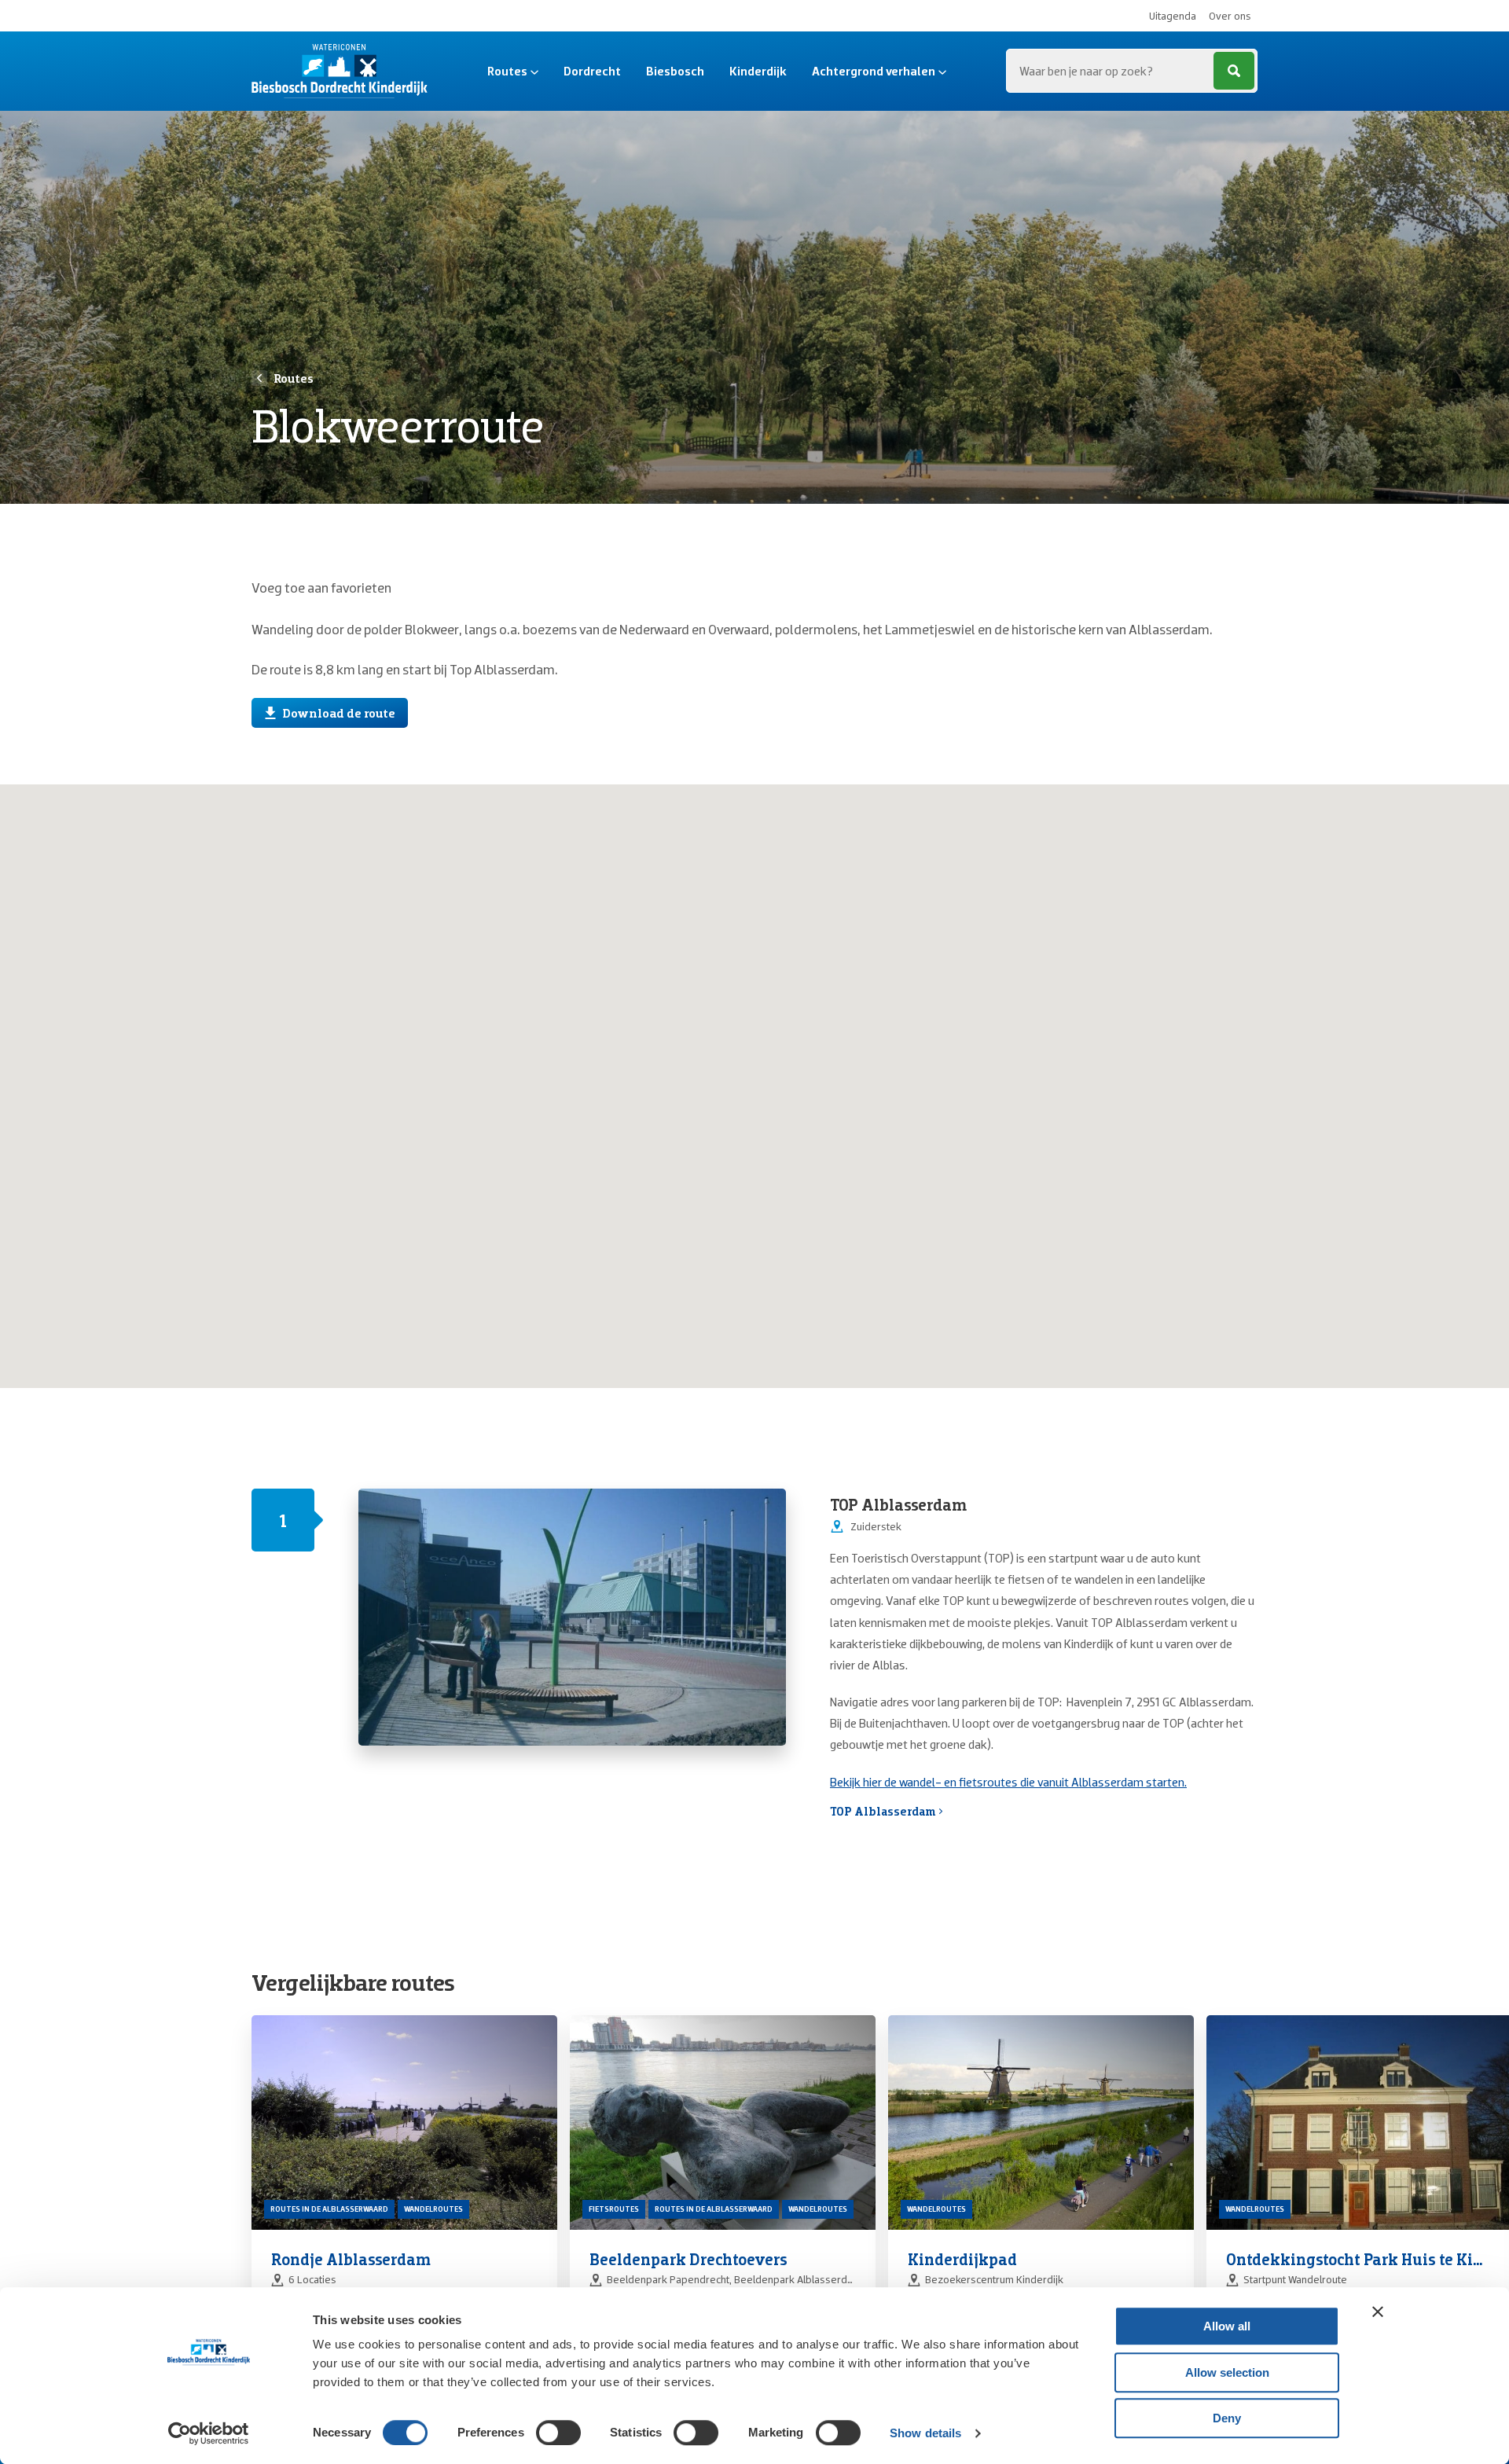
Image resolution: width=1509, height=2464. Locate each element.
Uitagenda (1173, 16)
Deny (1227, 2418)
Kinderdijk (758, 71)
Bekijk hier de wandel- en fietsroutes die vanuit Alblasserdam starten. (1008, 1782)
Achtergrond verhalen (874, 71)
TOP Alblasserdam (883, 1811)
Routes (507, 71)
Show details (925, 2433)
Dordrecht (592, 71)
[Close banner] (1378, 2312)
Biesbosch (675, 71)
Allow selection (1227, 2372)
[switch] (558, 2433)
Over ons (1230, 16)
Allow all (1227, 2326)
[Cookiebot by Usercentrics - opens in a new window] (209, 2433)
